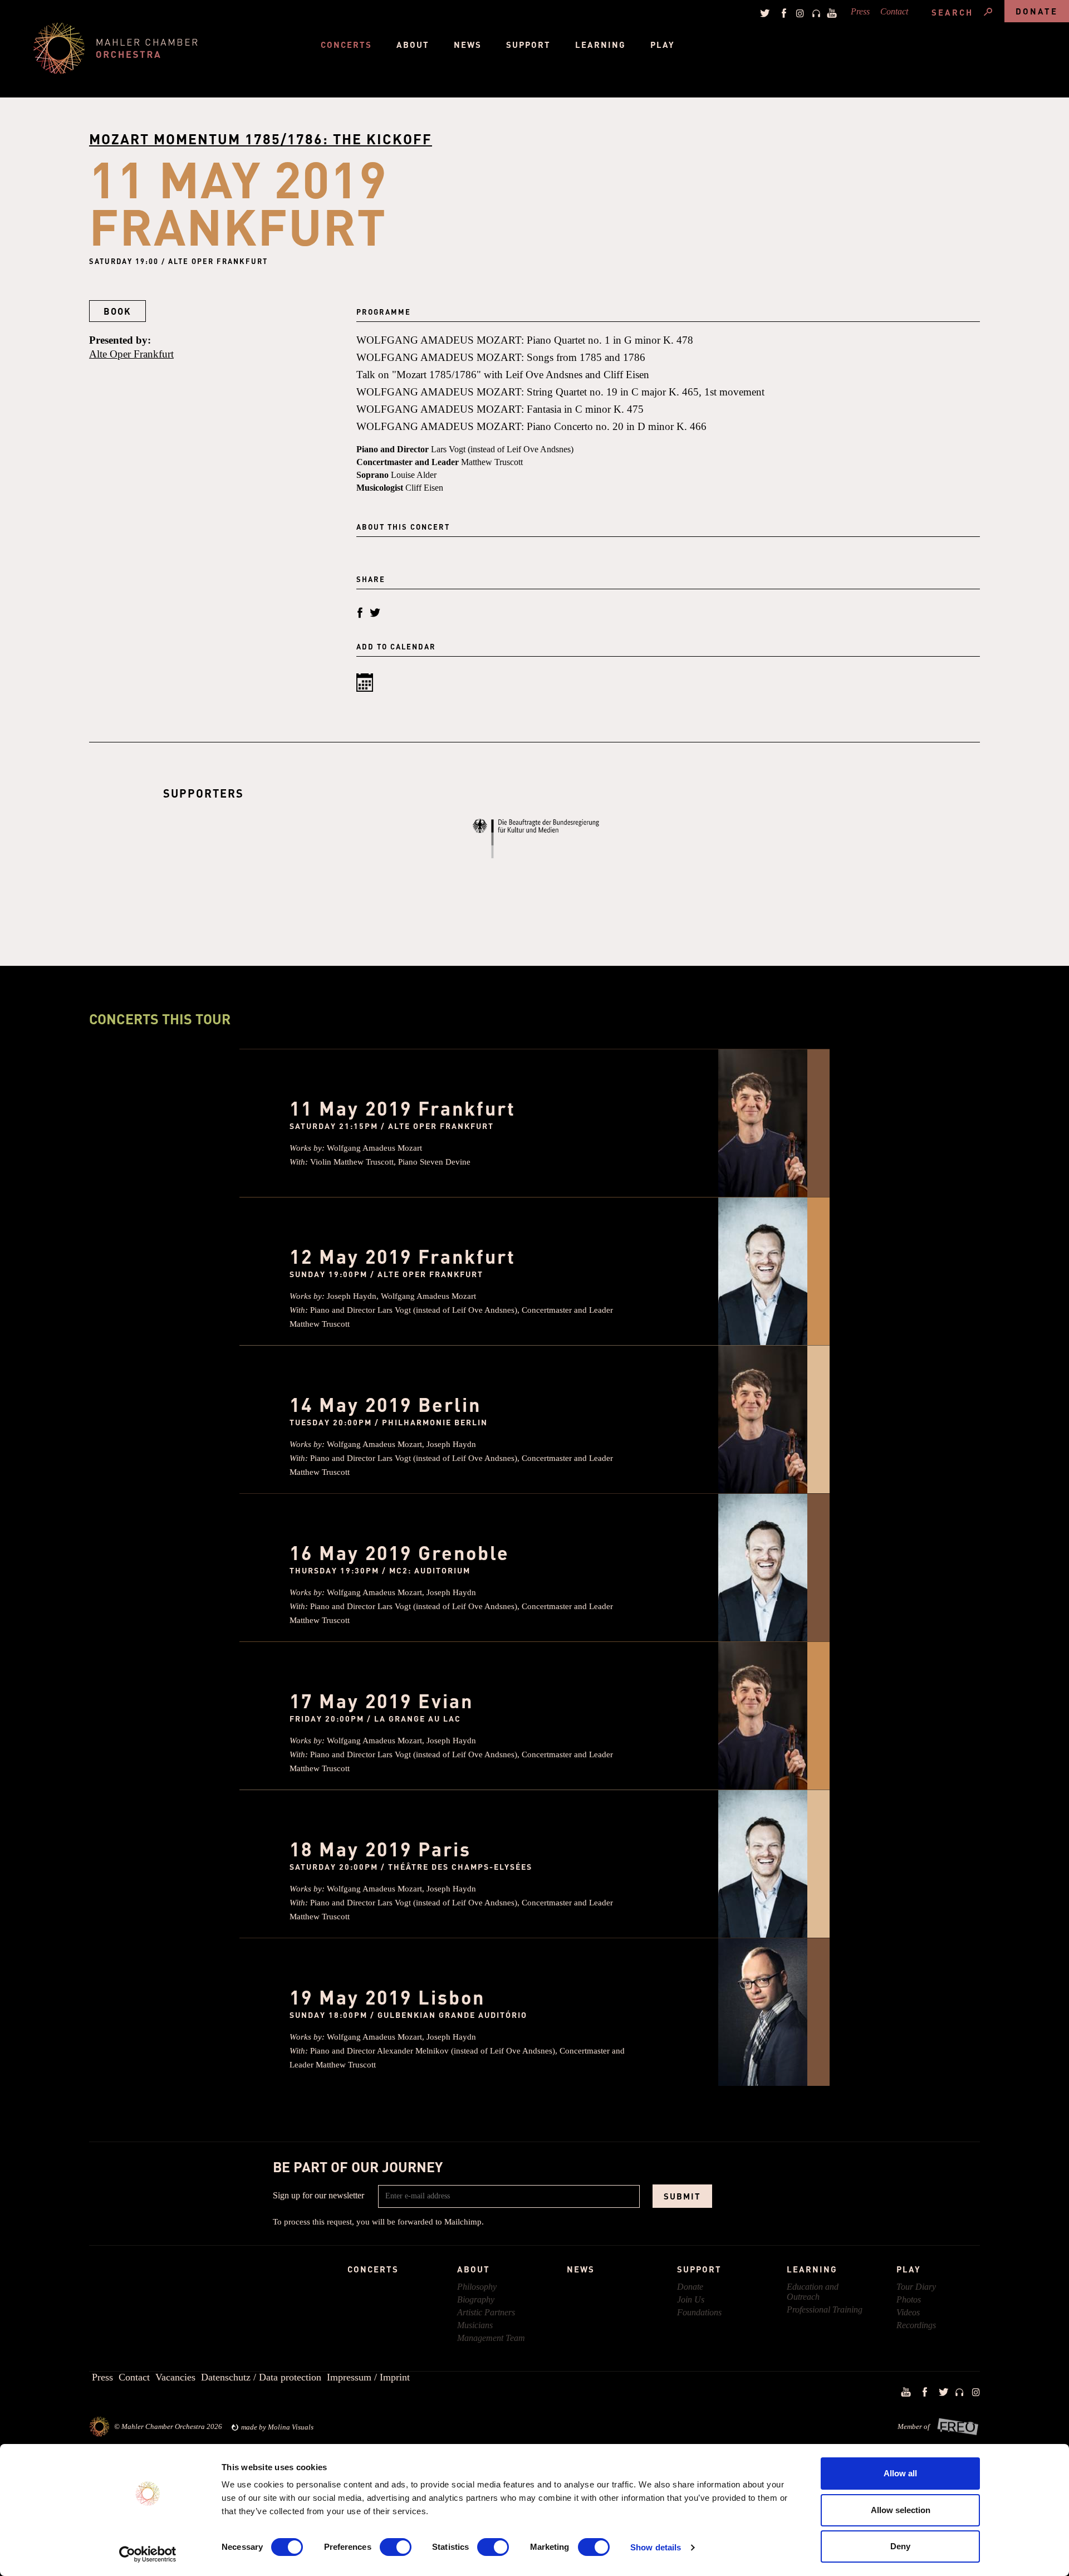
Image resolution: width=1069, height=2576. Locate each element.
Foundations (699, 2312)
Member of (914, 2426)
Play (663, 45)
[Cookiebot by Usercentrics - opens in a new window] (148, 2554)
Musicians (475, 2325)
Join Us (691, 2299)
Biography (476, 2299)
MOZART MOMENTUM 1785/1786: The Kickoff (261, 139)
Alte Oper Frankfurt (131, 354)
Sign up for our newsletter (318, 2195)
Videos (908, 2312)
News (468, 45)
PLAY (909, 2269)
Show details (656, 2547)
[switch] (396, 2547)
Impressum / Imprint (368, 2377)
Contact (894, 11)
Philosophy (477, 2287)
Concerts (346, 45)
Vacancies (175, 2377)
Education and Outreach (813, 2292)
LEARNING (812, 2269)
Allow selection (901, 2510)
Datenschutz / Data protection (261, 2377)
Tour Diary (916, 2287)
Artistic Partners (486, 2312)
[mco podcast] (815, 13)
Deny (900, 2546)
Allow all (900, 2473)
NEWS (581, 2269)
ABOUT (474, 2269)
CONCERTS (373, 2269)
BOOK (117, 311)
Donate (1037, 11)
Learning (600, 45)
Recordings (916, 2325)
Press (860, 11)
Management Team (491, 2338)
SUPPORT (699, 2269)
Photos (909, 2299)
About (413, 45)
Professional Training (825, 2309)
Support (528, 45)
